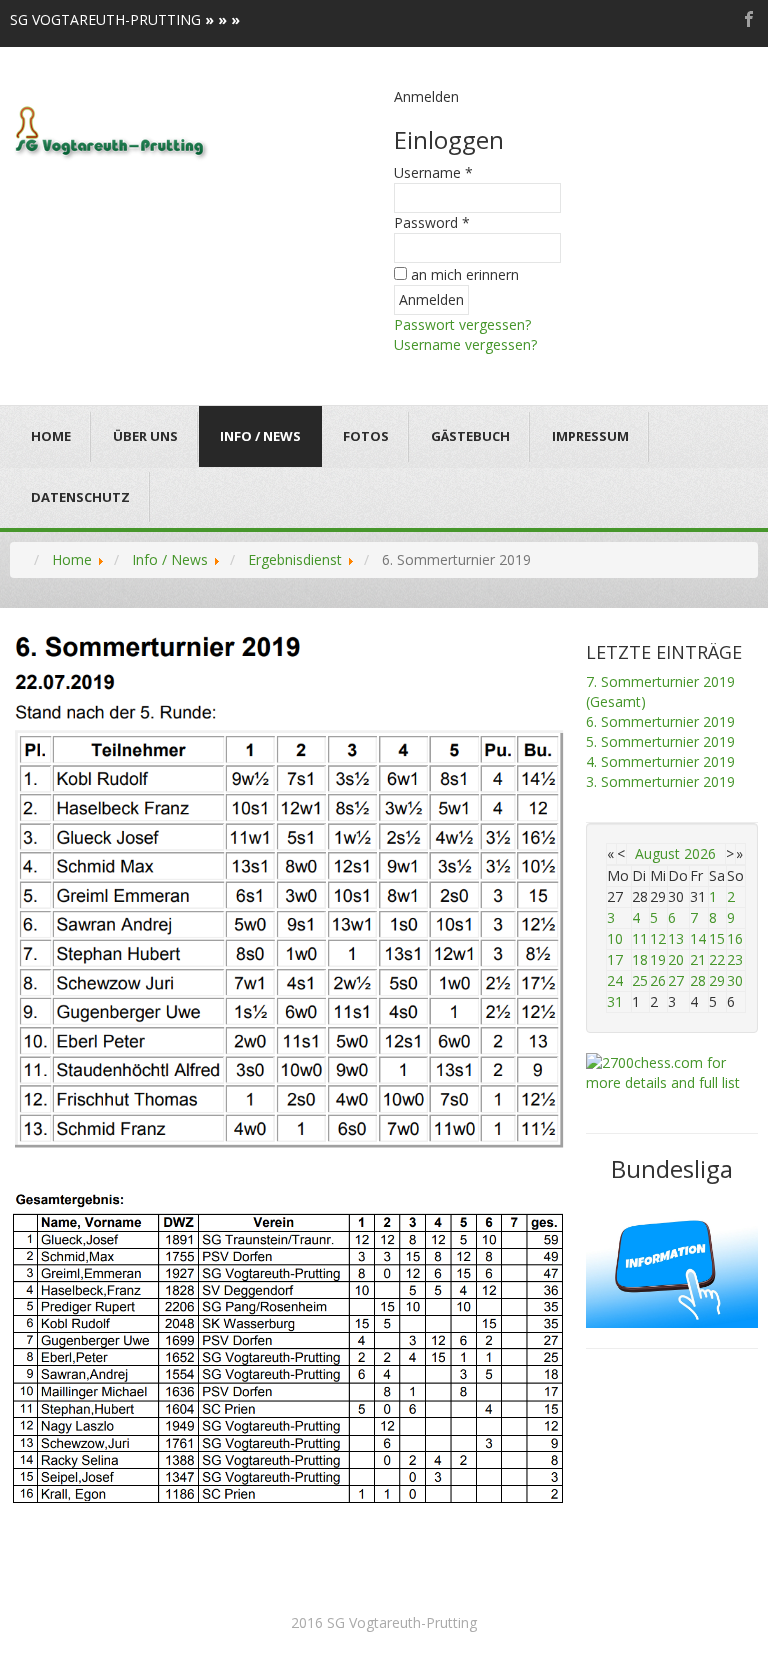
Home (51, 436)
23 (735, 959)
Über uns (145, 436)
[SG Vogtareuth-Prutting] (111, 130)
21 (698, 959)
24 (615, 980)
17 (615, 959)
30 (735, 980)
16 (735, 938)
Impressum (590, 436)
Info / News (260, 436)
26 (658, 980)
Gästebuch (470, 436)
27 (676, 980)
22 (717, 959)
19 (658, 959)
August (657, 853)
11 (640, 938)
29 (717, 980)
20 (676, 959)
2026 (700, 853)
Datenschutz (80, 497)
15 (717, 938)
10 (615, 938)
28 (698, 980)
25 (640, 980)
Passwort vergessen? (462, 324)
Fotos (366, 436)
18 (640, 959)
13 (676, 938)
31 (615, 1001)
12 (658, 938)
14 (698, 938)
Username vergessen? (465, 344)
